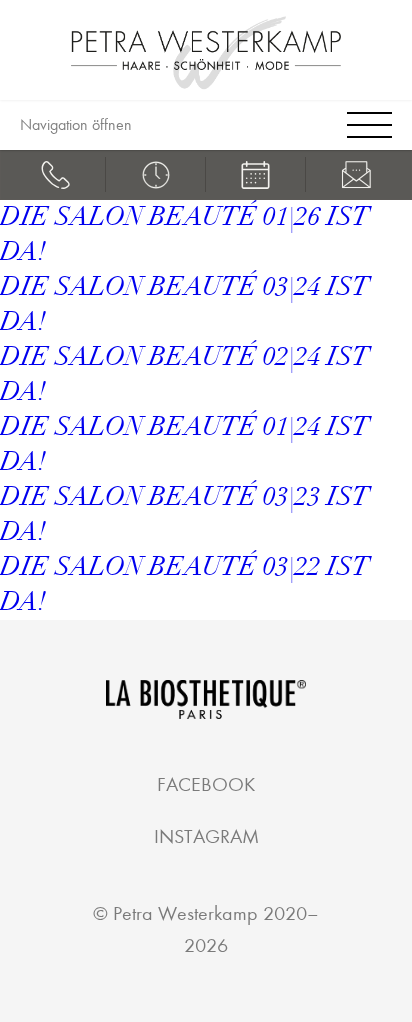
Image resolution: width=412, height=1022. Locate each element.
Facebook (206, 784)
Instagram (206, 836)
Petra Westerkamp (185, 913)
